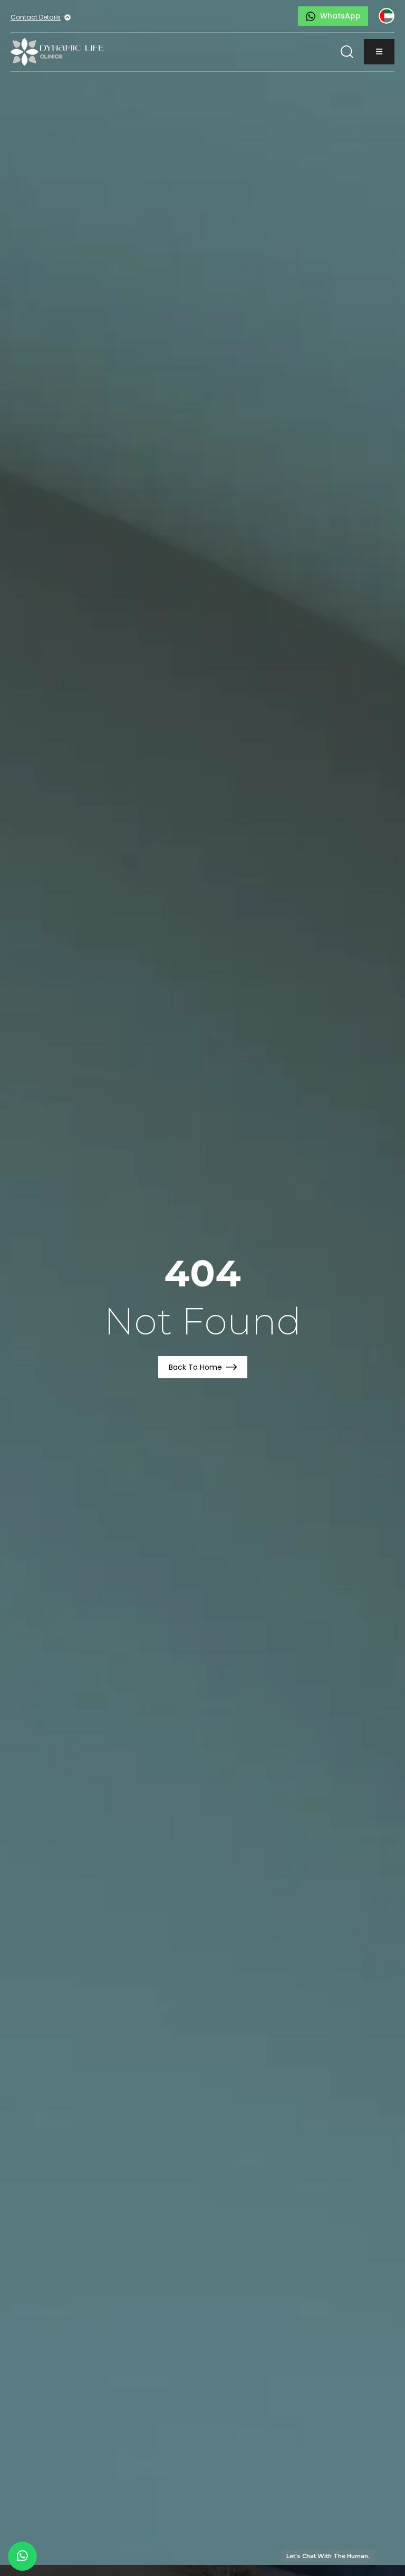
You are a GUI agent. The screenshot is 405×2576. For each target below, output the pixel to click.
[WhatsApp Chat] (22, 2556)
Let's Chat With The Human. (328, 2556)
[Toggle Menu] (379, 52)
